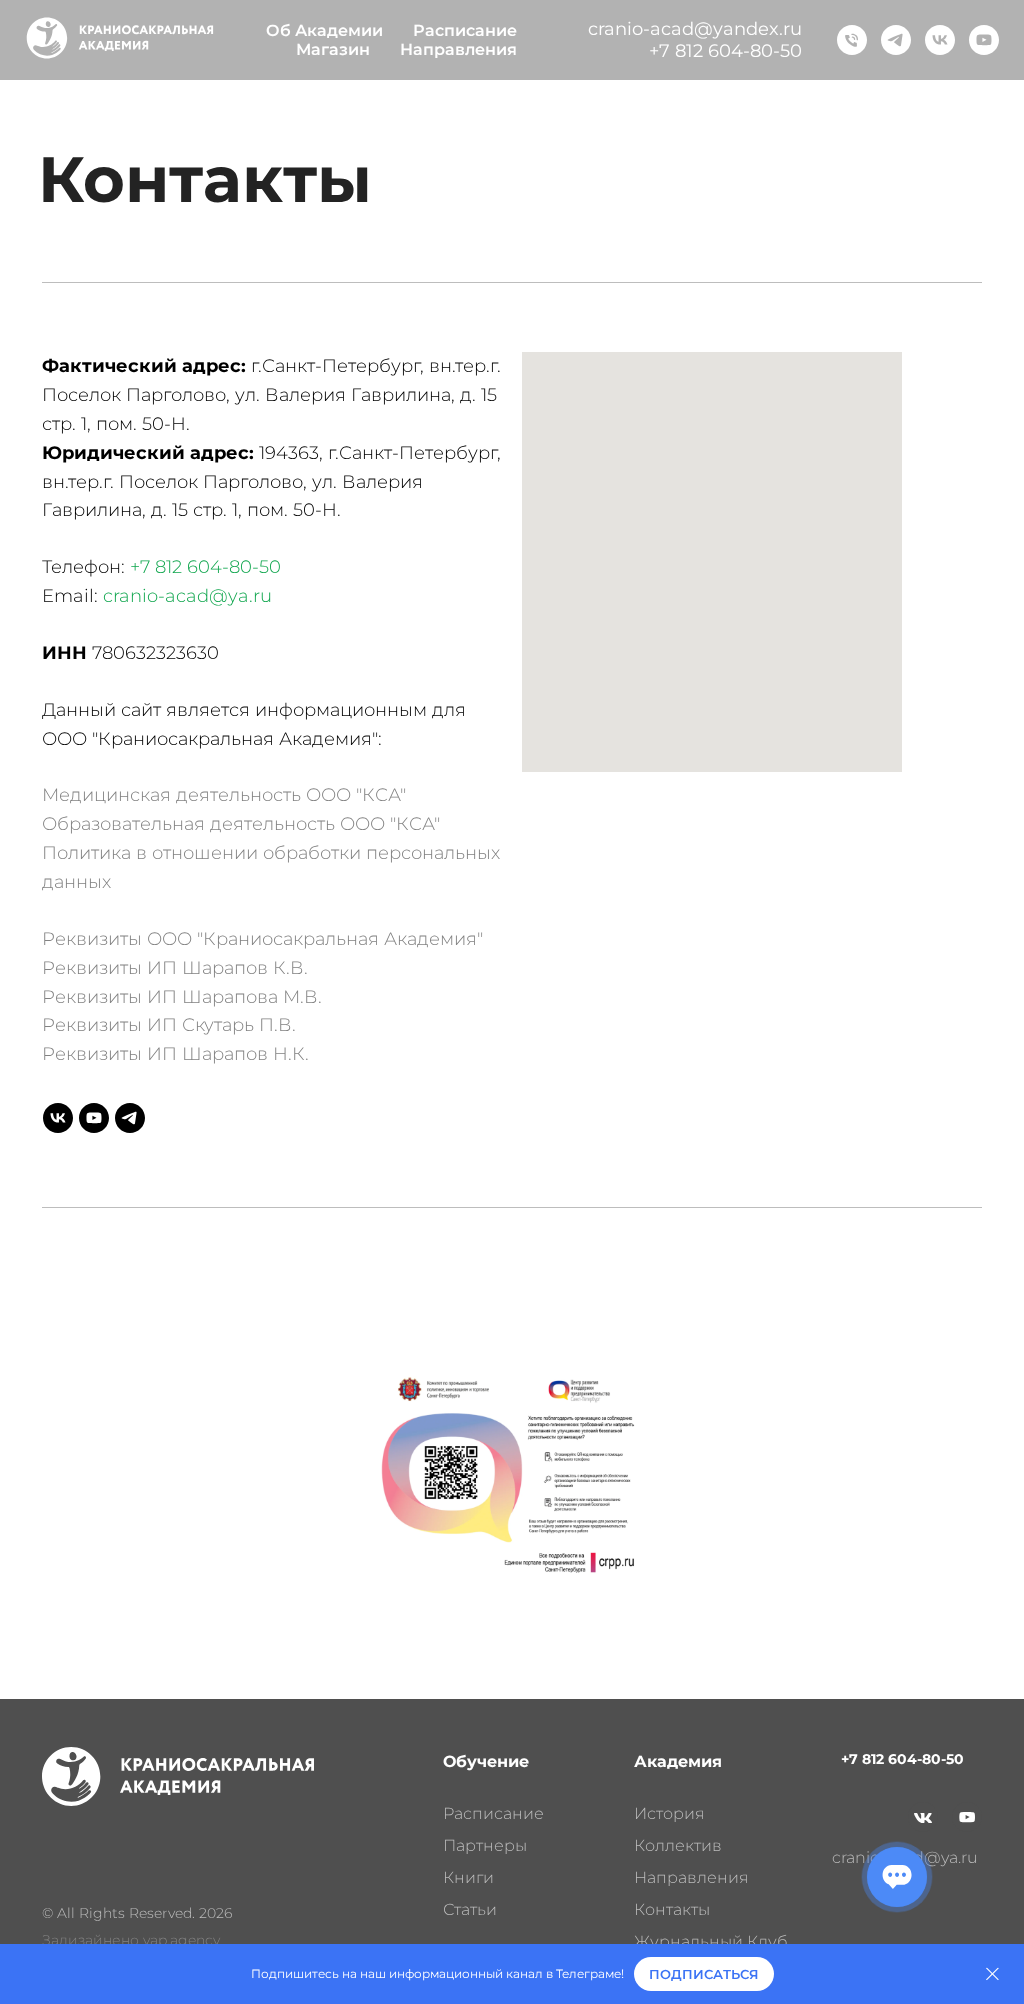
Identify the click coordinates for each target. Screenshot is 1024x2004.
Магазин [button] (333, 49)
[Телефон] (852, 40)
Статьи (470, 1909)
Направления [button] (458, 49)
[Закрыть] (992, 1974)
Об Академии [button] (324, 30)
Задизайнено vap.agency (131, 1940)
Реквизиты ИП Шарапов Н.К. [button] (175, 1054)
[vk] (940, 40)
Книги (468, 1877)
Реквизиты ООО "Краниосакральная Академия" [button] (262, 939)
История (669, 1813)
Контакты (672, 1909)
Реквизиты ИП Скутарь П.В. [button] (169, 1025)
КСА (415, 824)
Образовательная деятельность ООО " (219, 824)
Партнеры (485, 1845)
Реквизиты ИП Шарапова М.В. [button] (182, 997)
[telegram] (896, 40)
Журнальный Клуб (711, 1941)
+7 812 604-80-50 (725, 51)
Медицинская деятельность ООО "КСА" (224, 795)
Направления (691, 1877)
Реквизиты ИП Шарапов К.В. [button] (175, 968)
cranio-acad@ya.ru (187, 596)
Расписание (465, 30)
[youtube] (984, 40)
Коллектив (678, 1845)
